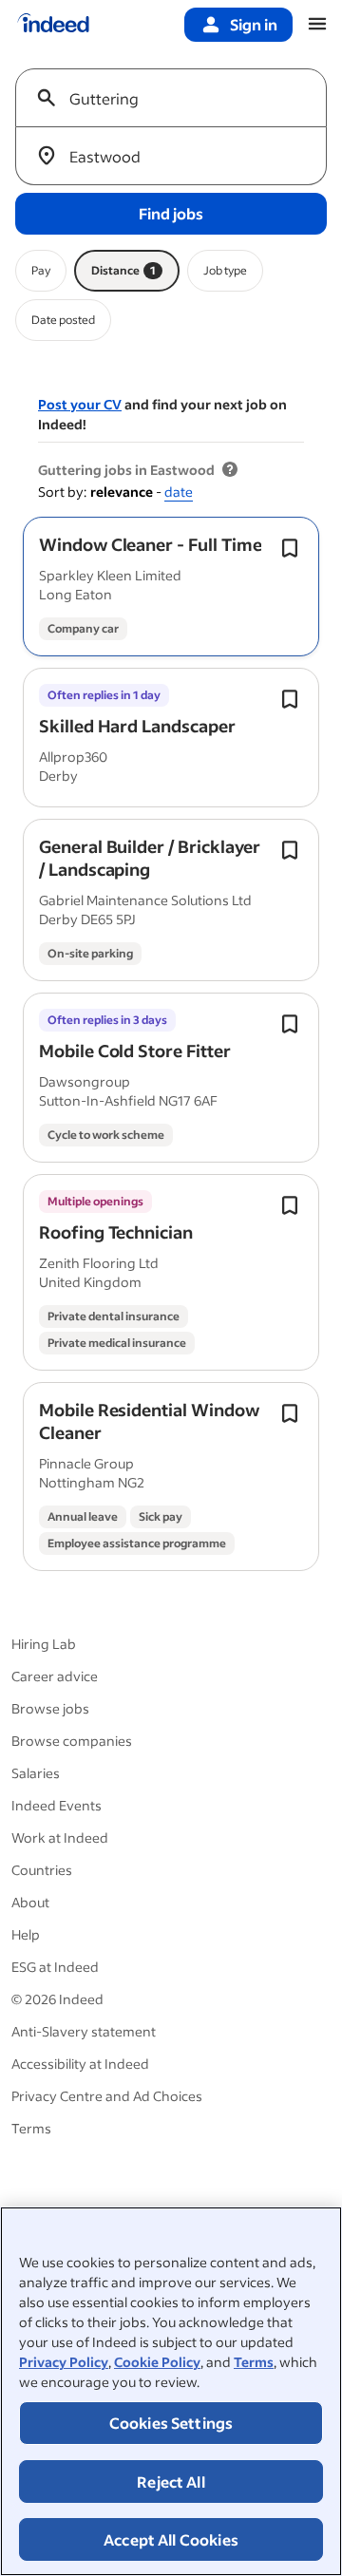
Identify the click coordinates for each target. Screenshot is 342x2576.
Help (26, 1934)
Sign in (254, 24)
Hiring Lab (44, 1644)
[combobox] (179, 98)
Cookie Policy (157, 2362)
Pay (41, 270)
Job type (225, 270)
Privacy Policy (64, 2362)
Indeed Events (57, 1805)
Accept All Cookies (171, 2539)
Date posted (63, 320)
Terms (254, 2362)
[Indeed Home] (53, 25)
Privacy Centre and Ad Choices (107, 2096)
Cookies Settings (171, 2423)
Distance (123, 270)
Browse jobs (50, 1708)
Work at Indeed (60, 1837)
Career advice (55, 1676)
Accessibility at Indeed (80, 2064)
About (30, 1902)
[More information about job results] (230, 470)
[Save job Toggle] (290, 548)
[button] (150, 544)
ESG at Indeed (55, 1967)
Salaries (36, 1773)
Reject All (171, 2481)
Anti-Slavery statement (84, 2031)
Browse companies (72, 1741)
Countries (42, 1870)
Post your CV (80, 404)
